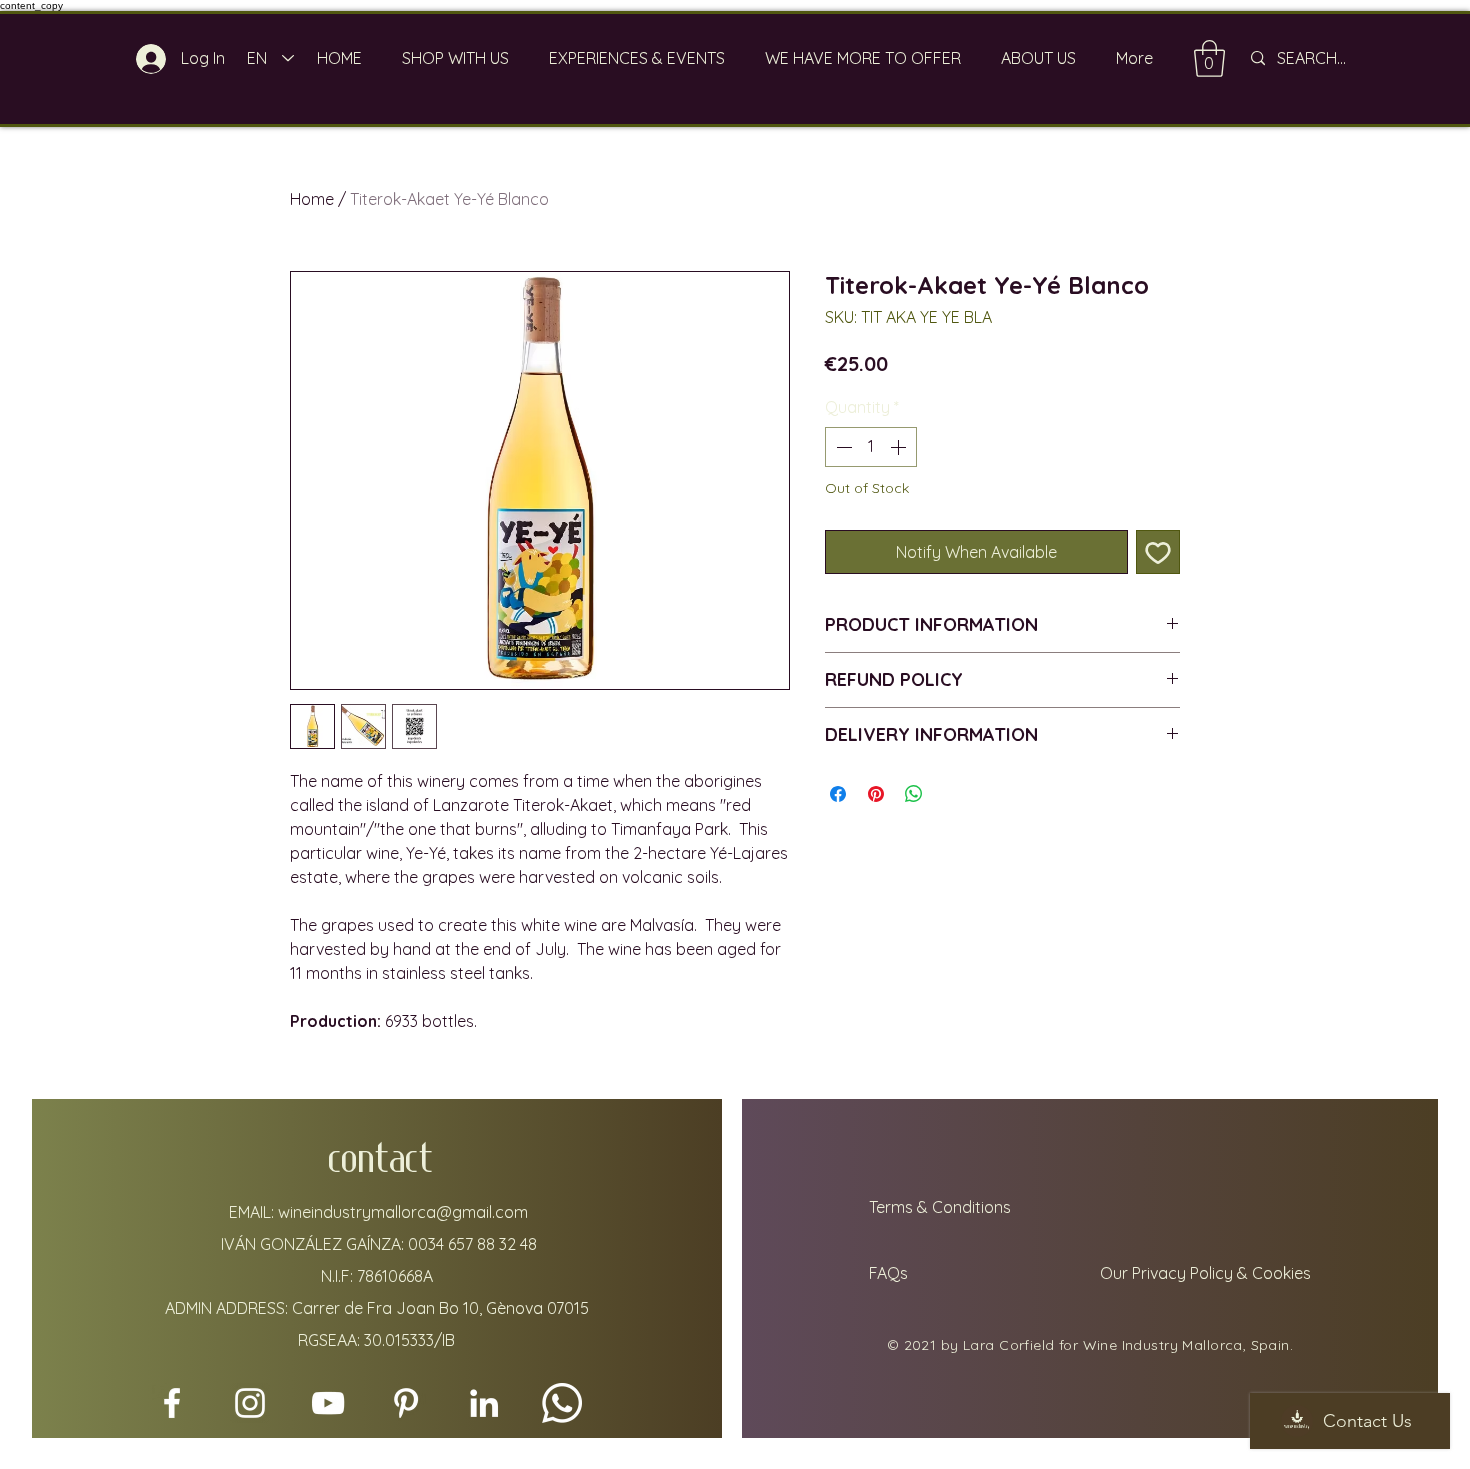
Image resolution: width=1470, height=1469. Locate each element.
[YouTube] (328, 1403)
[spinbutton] (871, 447)
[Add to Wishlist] (1158, 552)
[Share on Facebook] (838, 794)
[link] (1209, 58)
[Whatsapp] (562, 1403)
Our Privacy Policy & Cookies (1207, 1273)
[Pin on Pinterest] (876, 794)
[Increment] (900, 447)
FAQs (886, 1273)
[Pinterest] (406, 1403)
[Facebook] (172, 1403)
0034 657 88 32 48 (472, 1244)
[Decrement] (842, 447)
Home (312, 199)
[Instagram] (250, 1403)
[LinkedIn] (484, 1403)
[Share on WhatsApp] (914, 794)
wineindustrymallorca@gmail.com (403, 1212)
